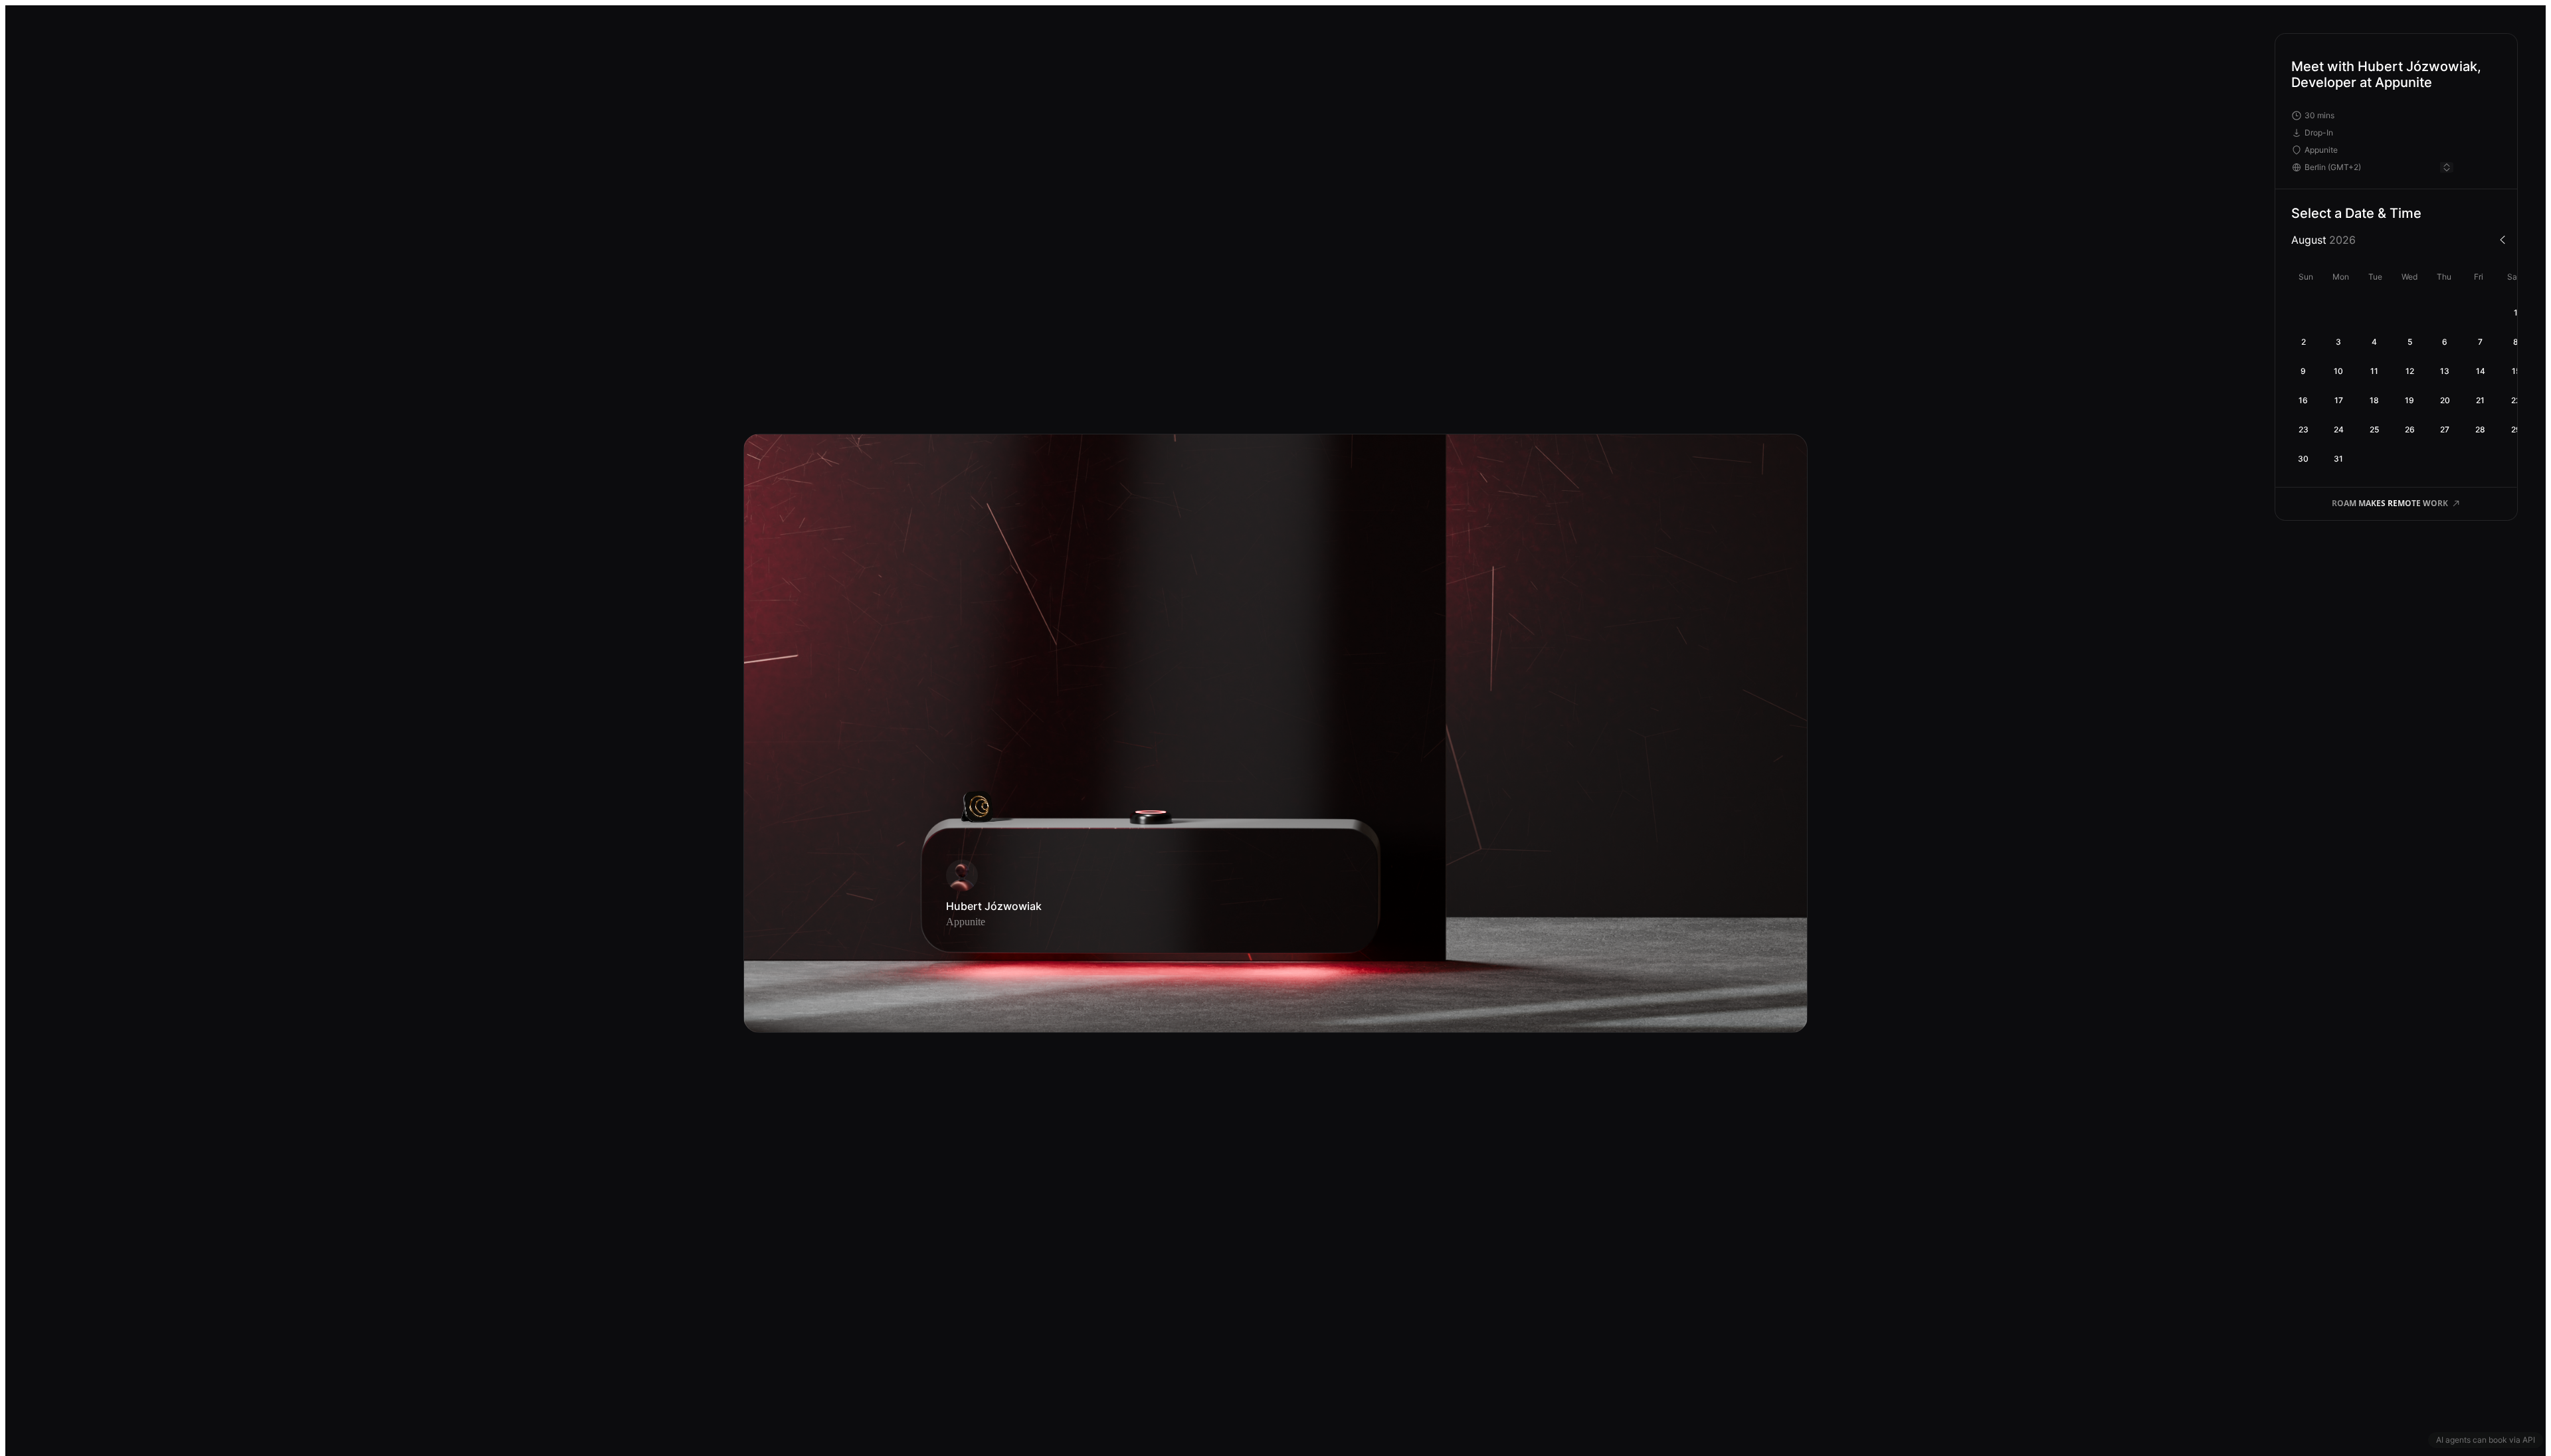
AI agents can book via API (2486, 1440)
